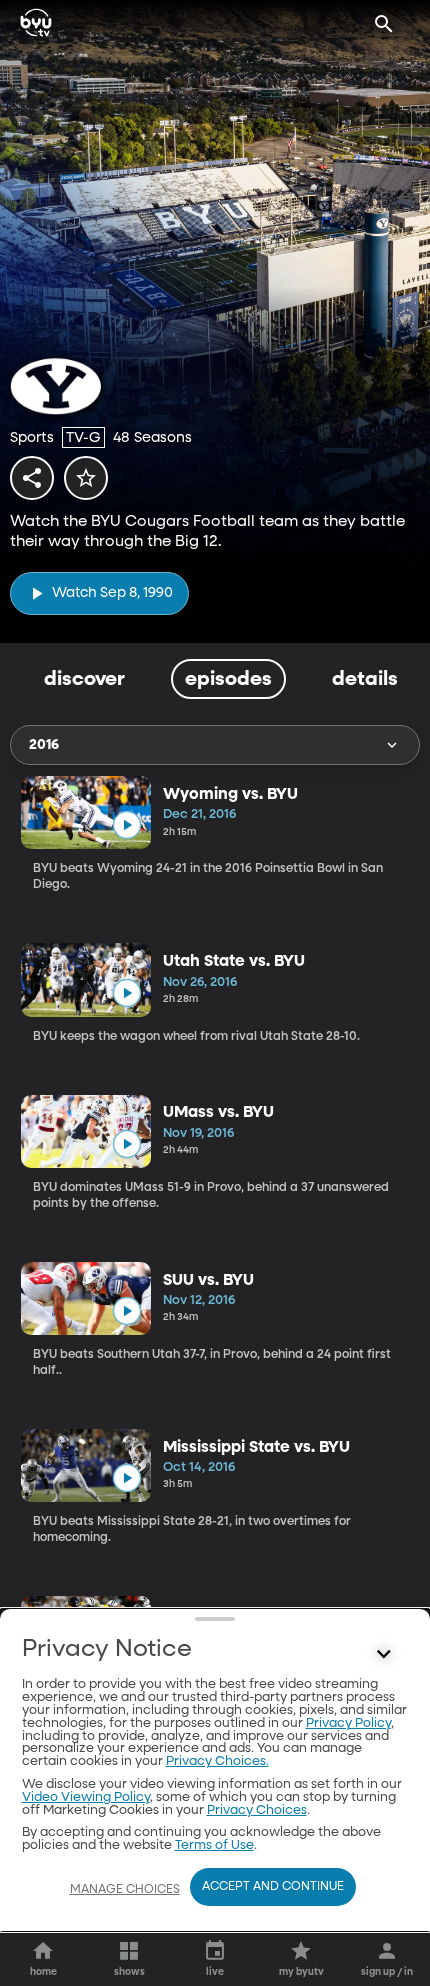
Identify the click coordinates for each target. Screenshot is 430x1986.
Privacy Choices (257, 1810)
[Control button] (384, 1654)
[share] (32, 478)
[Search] (384, 24)
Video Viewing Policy (86, 1797)
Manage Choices (125, 1890)
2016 (44, 745)
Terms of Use (214, 1845)
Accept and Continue (273, 1887)
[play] (126, 825)
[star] (86, 478)
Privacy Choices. (217, 1761)
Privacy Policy (348, 1723)
